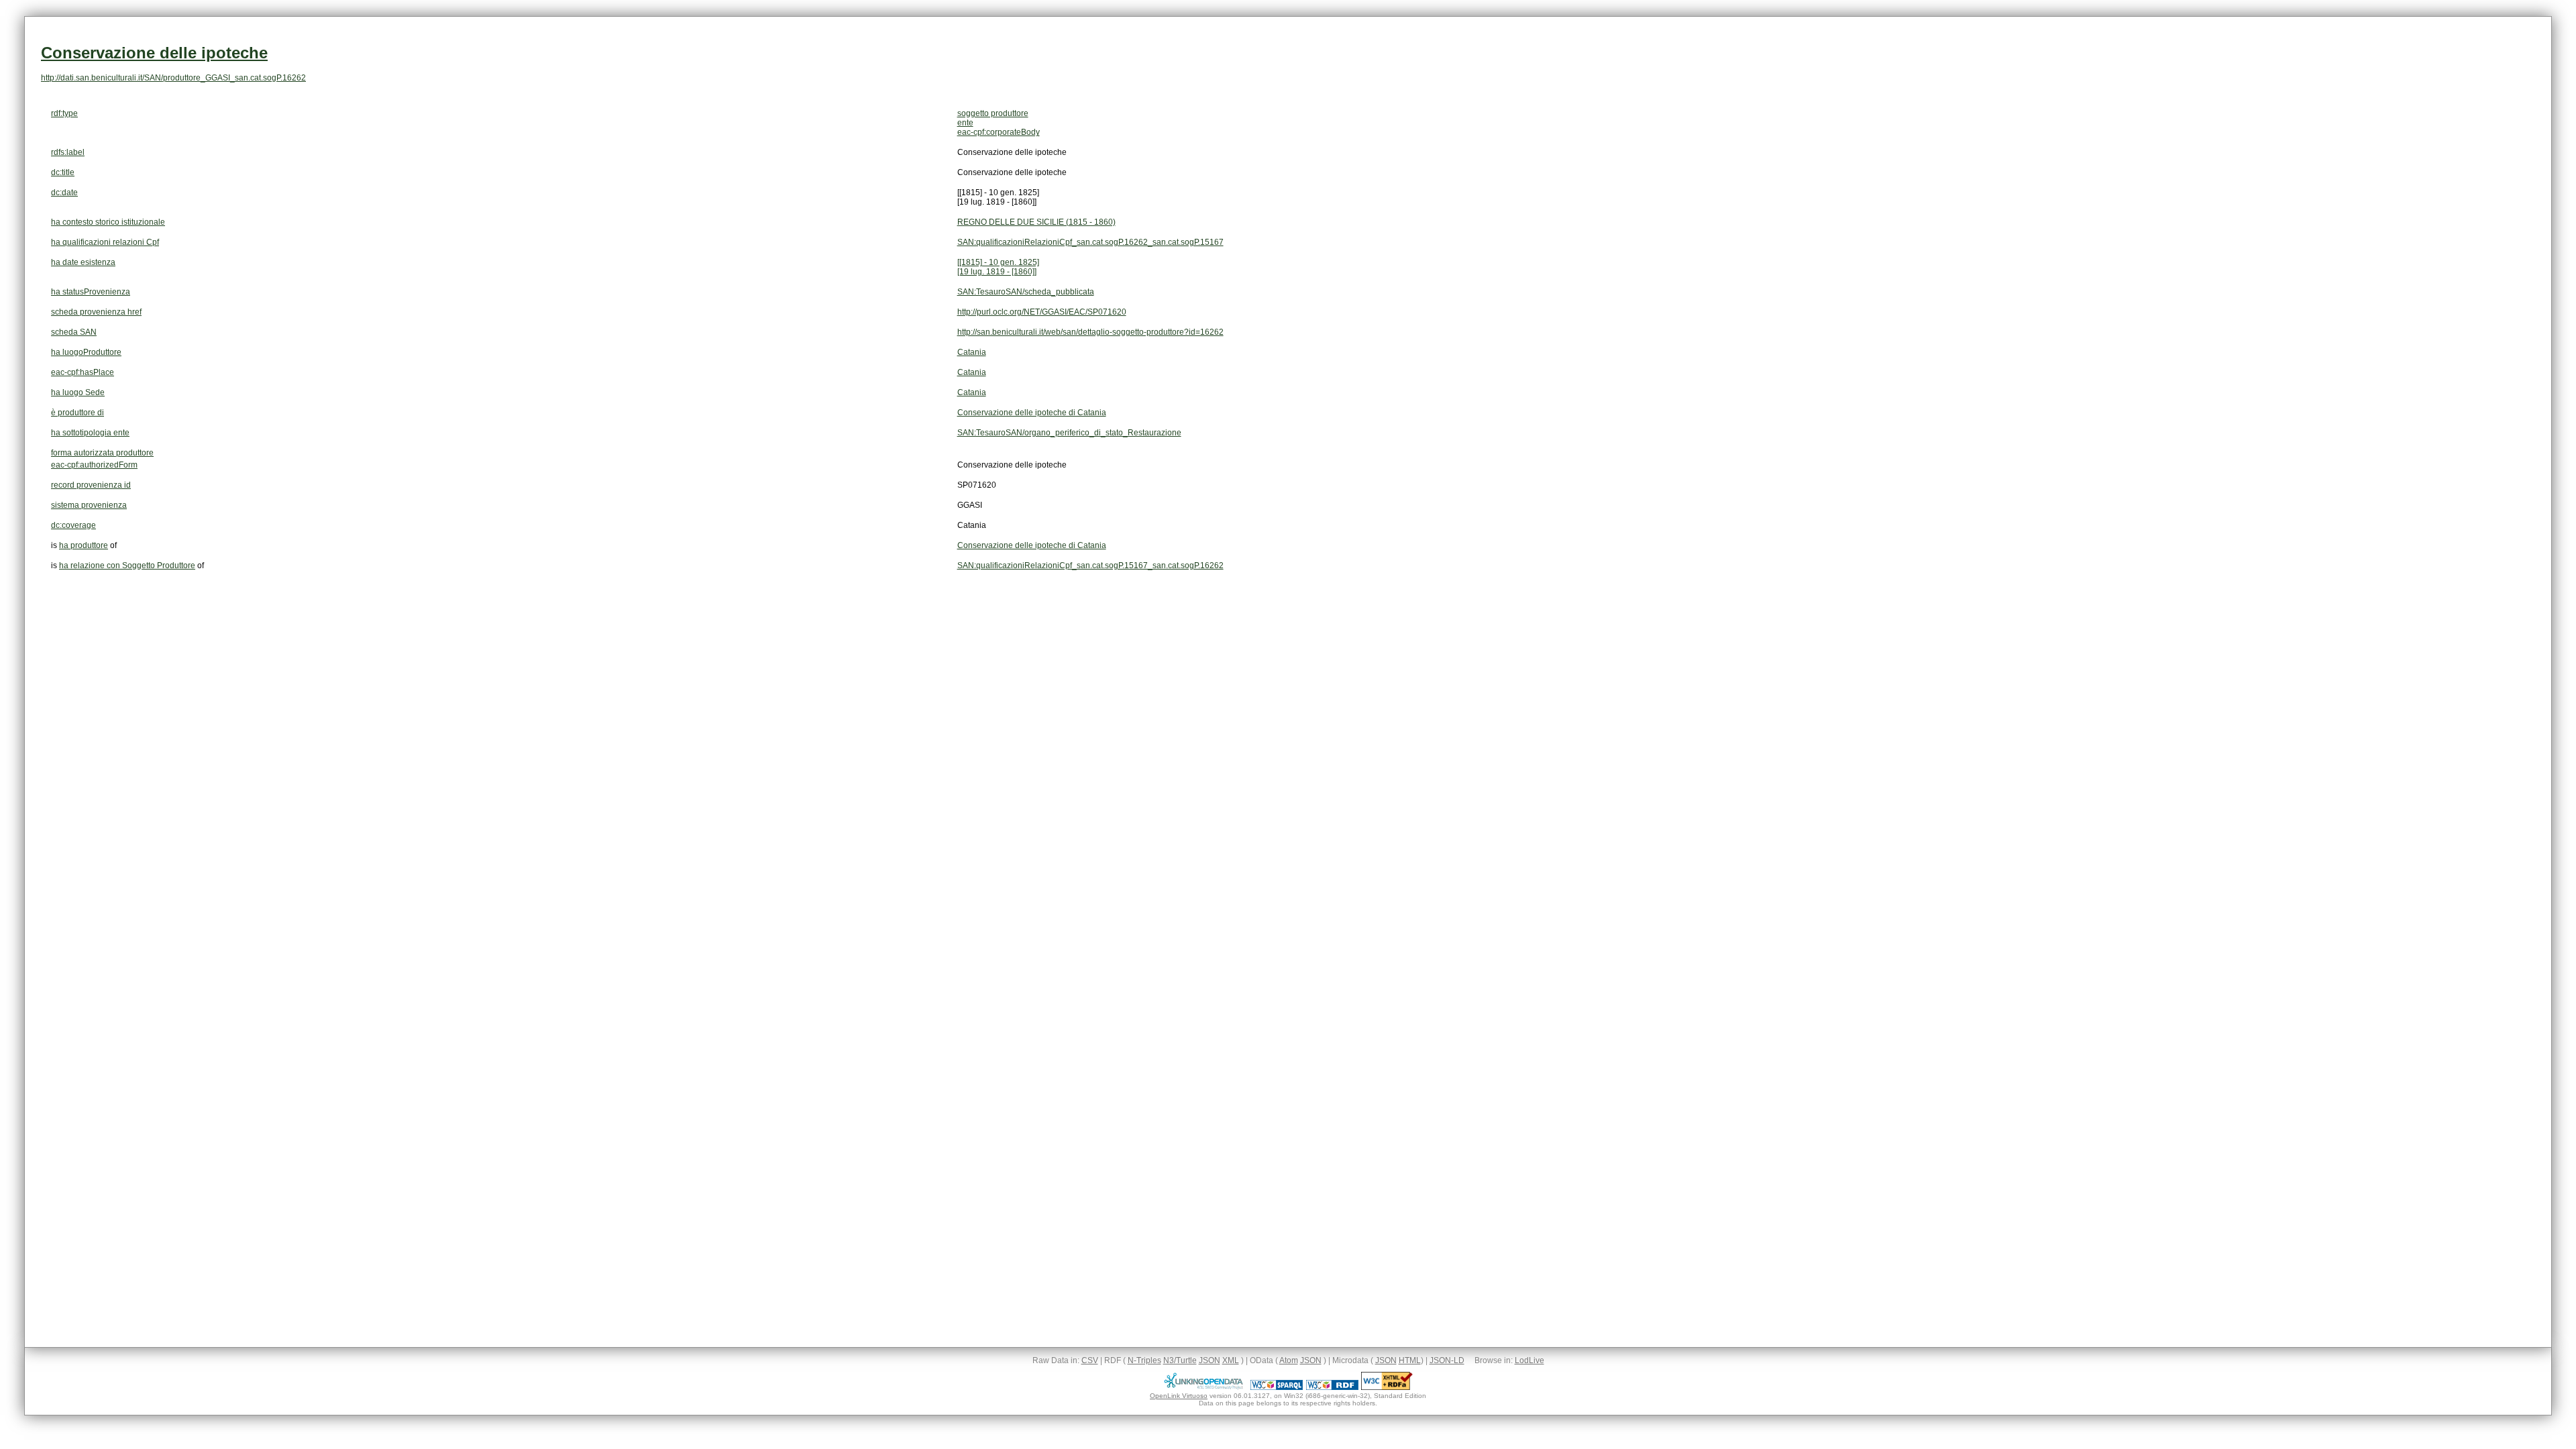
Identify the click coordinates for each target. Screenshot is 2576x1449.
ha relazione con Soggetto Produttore (127, 566)
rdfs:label (68, 152)
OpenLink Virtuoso (1179, 1396)
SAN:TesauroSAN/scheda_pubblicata (1026, 292)
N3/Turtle (1180, 1360)
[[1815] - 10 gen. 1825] (998, 262)
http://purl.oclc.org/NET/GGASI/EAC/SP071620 (1042, 312)
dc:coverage (73, 525)
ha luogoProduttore (86, 352)
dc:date (64, 193)
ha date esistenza (83, 262)
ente (965, 123)
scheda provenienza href (96, 312)
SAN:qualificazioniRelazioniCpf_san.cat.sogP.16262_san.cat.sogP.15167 (1090, 242)
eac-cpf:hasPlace (83, 372)
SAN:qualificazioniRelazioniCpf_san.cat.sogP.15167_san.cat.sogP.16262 (1090, 566)
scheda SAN (74, 332)
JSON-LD (1447, 1360)
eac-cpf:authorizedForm (94, 465)
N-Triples (1144, 1360)
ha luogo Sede (78, 392)
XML (1231, 1360)
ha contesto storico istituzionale (108, 222)
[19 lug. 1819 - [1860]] (997, 272)
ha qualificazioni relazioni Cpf (105, 242)
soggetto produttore (993, 113)
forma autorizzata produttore (102, 453)
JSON (1210, 1360)
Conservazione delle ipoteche (154, 53)
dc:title (63, 172)
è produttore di (77, 413)
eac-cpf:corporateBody (999, 132)
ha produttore (84, 545)
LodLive (1529, 1360)
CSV (1090, 1360)
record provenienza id (91, 485)
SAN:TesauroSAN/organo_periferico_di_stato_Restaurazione (1069, 433)
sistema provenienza (89, 505)
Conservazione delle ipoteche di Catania (1032, 413)
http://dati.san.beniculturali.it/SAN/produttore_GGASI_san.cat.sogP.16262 (173, 78)
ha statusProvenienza (91, 292)
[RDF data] (1332, 1387)
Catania (972, 352)
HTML (1410, 1360)
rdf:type (64, 113)
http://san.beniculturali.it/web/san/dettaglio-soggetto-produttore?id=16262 (1090, 332)
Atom (1289, 1360)
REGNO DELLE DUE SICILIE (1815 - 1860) (1036, 222)
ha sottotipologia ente (90, 433)
